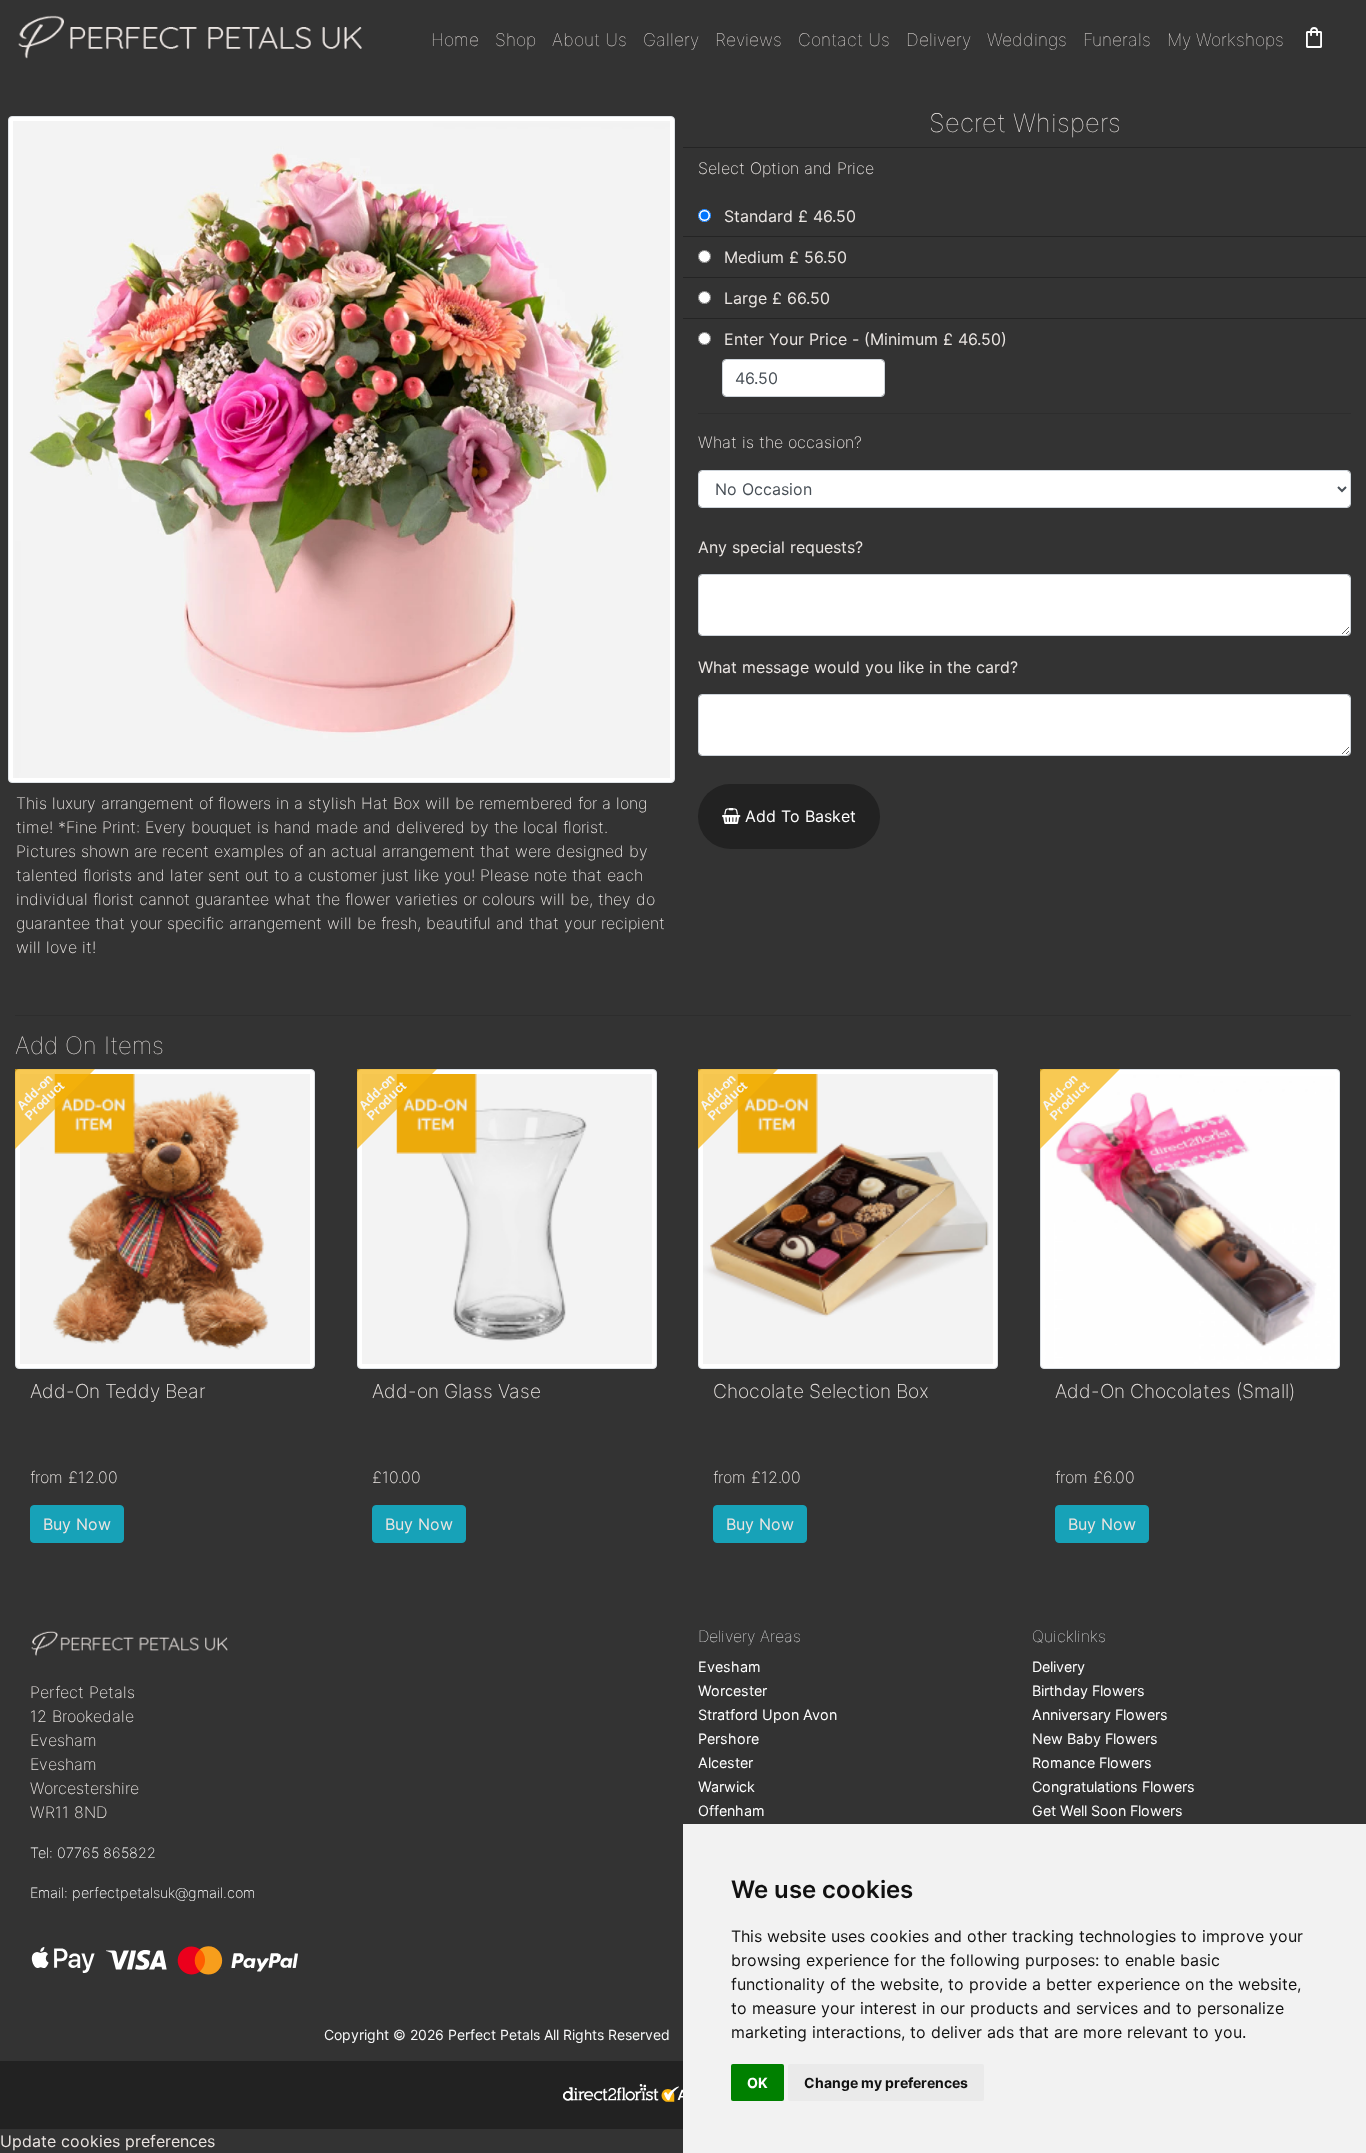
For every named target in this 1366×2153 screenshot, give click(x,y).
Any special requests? (780, 547)
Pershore (728, 1738)
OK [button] (757, 2082)
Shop (515, 39)
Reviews (748, 39)
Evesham (729, 1666)
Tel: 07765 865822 (93, 1852)
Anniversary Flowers (1100, 1714)
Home (455, 39)
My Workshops (1225, 39)
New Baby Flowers (1095, 1738)
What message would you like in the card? (858, 667)
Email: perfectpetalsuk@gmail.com (142, 1892)
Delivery (938, 39)
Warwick (726, 1786)
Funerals (1117, 39)
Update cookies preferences (107, 2141)
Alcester (725, 1762)
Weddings (1027, 39)
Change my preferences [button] (886, 2082)
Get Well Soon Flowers (1107, 1810)
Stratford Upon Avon (767, 1714)
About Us (589, 39)
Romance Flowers (1092, 1762)
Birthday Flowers (1088, 1690)
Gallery (671, 39)
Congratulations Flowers (1113, 1786)
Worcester (732, 1690)
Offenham (731, 1810)
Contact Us (844, 39)
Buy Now (77, 1524)
